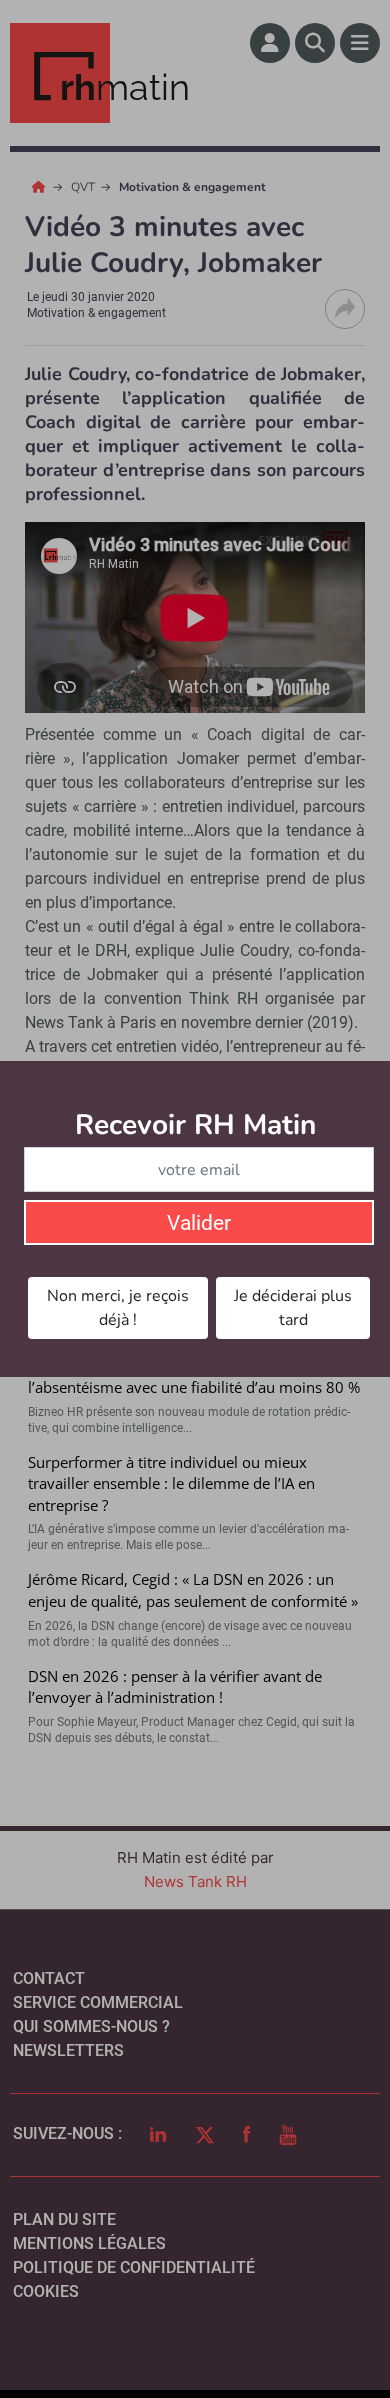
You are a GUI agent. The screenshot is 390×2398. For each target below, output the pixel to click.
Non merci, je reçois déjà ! (118, 1308)
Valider (199, 1223)
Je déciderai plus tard (293, 1308)
